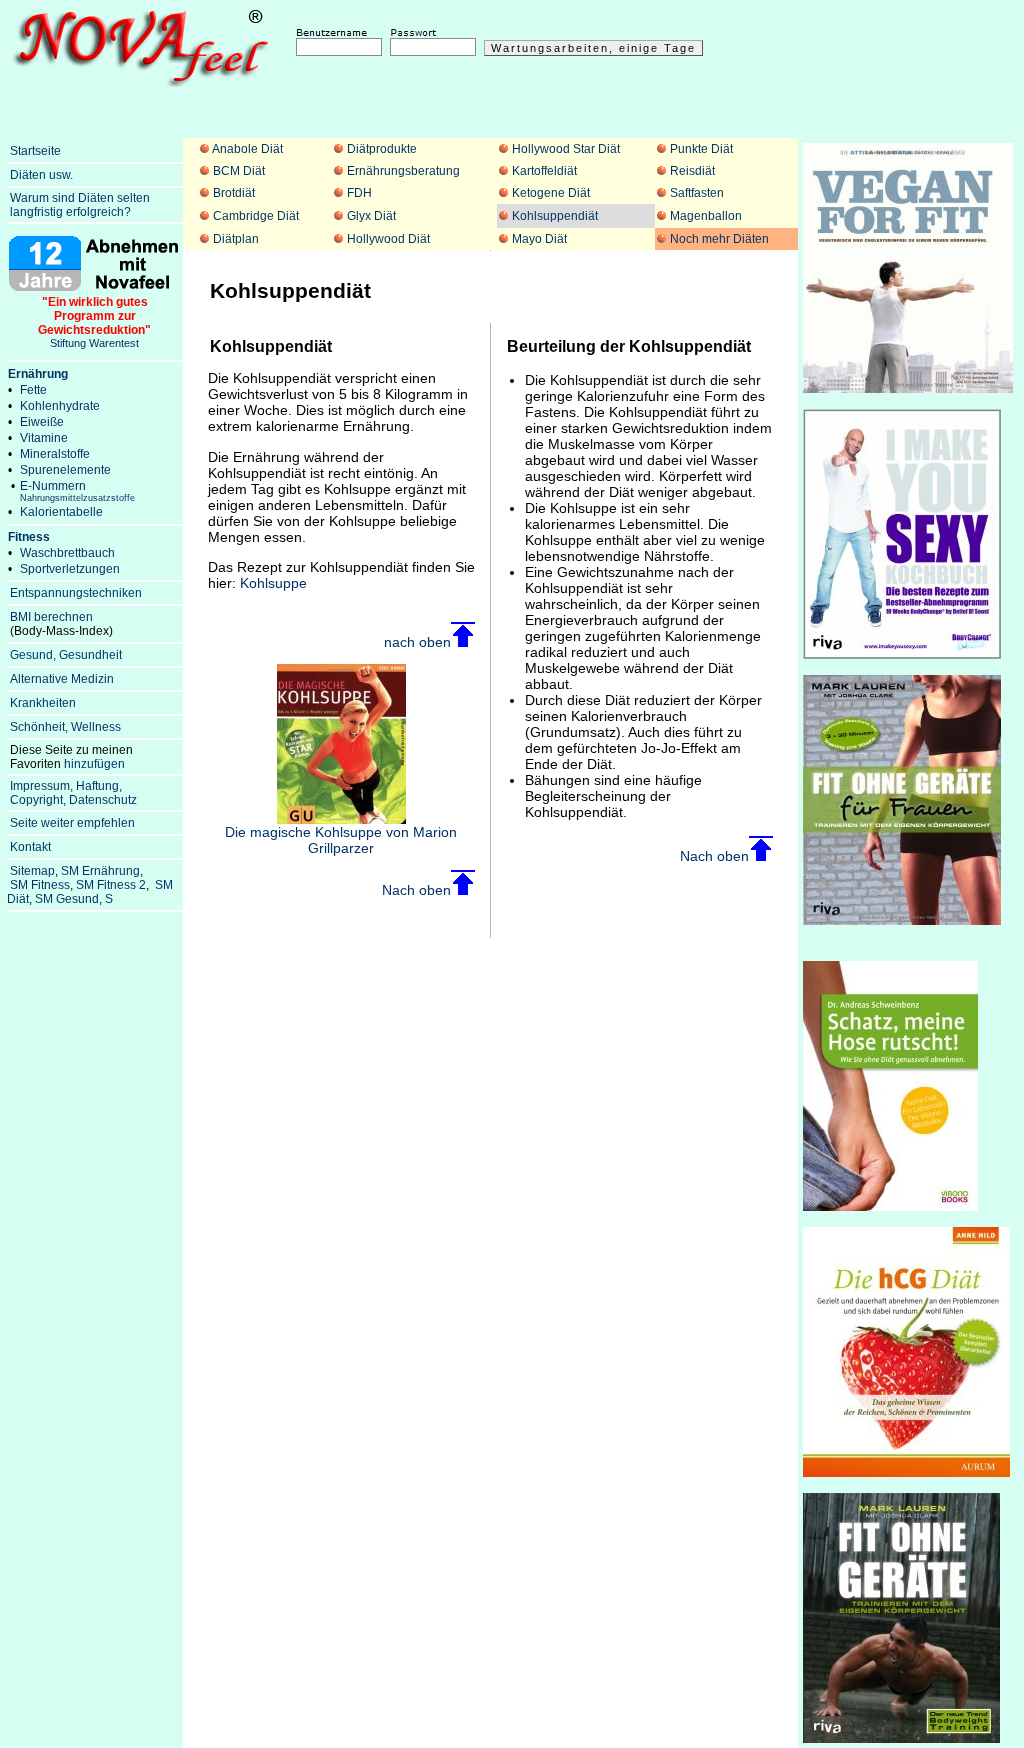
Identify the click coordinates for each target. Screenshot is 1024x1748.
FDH (359, 193)
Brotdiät (234, 193)
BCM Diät (239, 171)
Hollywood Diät (388, 239)
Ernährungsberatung (403, 171)
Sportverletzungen (70, 569)
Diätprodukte (382, 149)
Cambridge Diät (256, 216)
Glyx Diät (371, 216)
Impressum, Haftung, (66, 786)
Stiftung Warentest (94, 322)
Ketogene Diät (551, 193)
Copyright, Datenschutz (73, 800)
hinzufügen (94, 764)
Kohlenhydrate (60, 406)
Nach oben (416, 890)
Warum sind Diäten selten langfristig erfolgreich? (78, 205)
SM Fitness (40, 885)
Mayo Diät (539, 239)
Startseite (35, 151)
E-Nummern (77, 491)
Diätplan (236, 239)
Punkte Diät (701, 149)
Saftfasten (697, 193)
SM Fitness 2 (111, 885)
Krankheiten (43, 703)
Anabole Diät (247, 149)
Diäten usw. (41, 175)
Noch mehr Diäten (719, 239)
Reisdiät (692, 171)
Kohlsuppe (273, 583)
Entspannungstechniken (76, 593)
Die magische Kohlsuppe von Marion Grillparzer (341, 840)
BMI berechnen (51, 617)
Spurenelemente (65, 470)
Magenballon (706, 216)
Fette (33, 390)
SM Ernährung (100, 871)
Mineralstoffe (55, 454)
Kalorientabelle (61, 512)
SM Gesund (67, 899)
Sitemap (32, 871)
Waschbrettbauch (67, 553)
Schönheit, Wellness (65, 727)
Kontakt (30, 847)
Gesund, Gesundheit (66, 655)
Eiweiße (42, 422)
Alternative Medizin (62, 679)
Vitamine (44, 438)
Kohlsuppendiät (555, 216)
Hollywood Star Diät (566, 149)
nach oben (417, 642)
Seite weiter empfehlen (72, 823)
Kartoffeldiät (544, 171)
